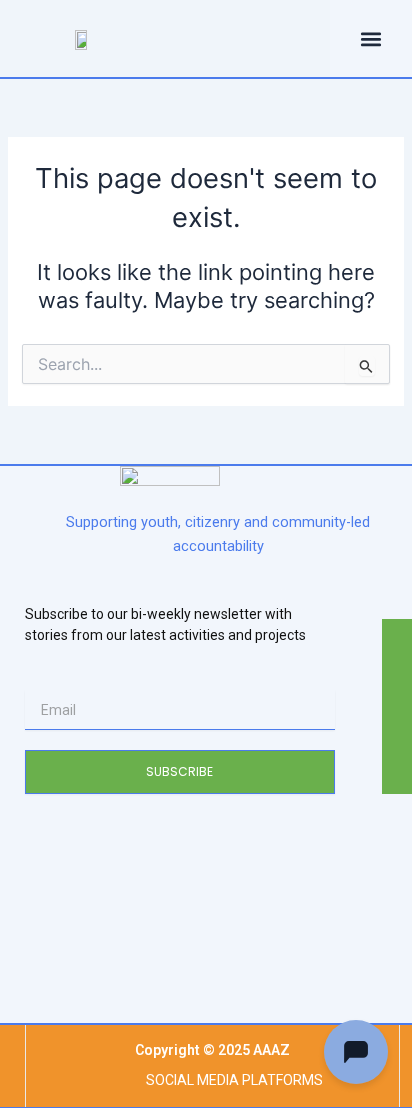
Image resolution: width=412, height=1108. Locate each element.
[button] (200, 35)
